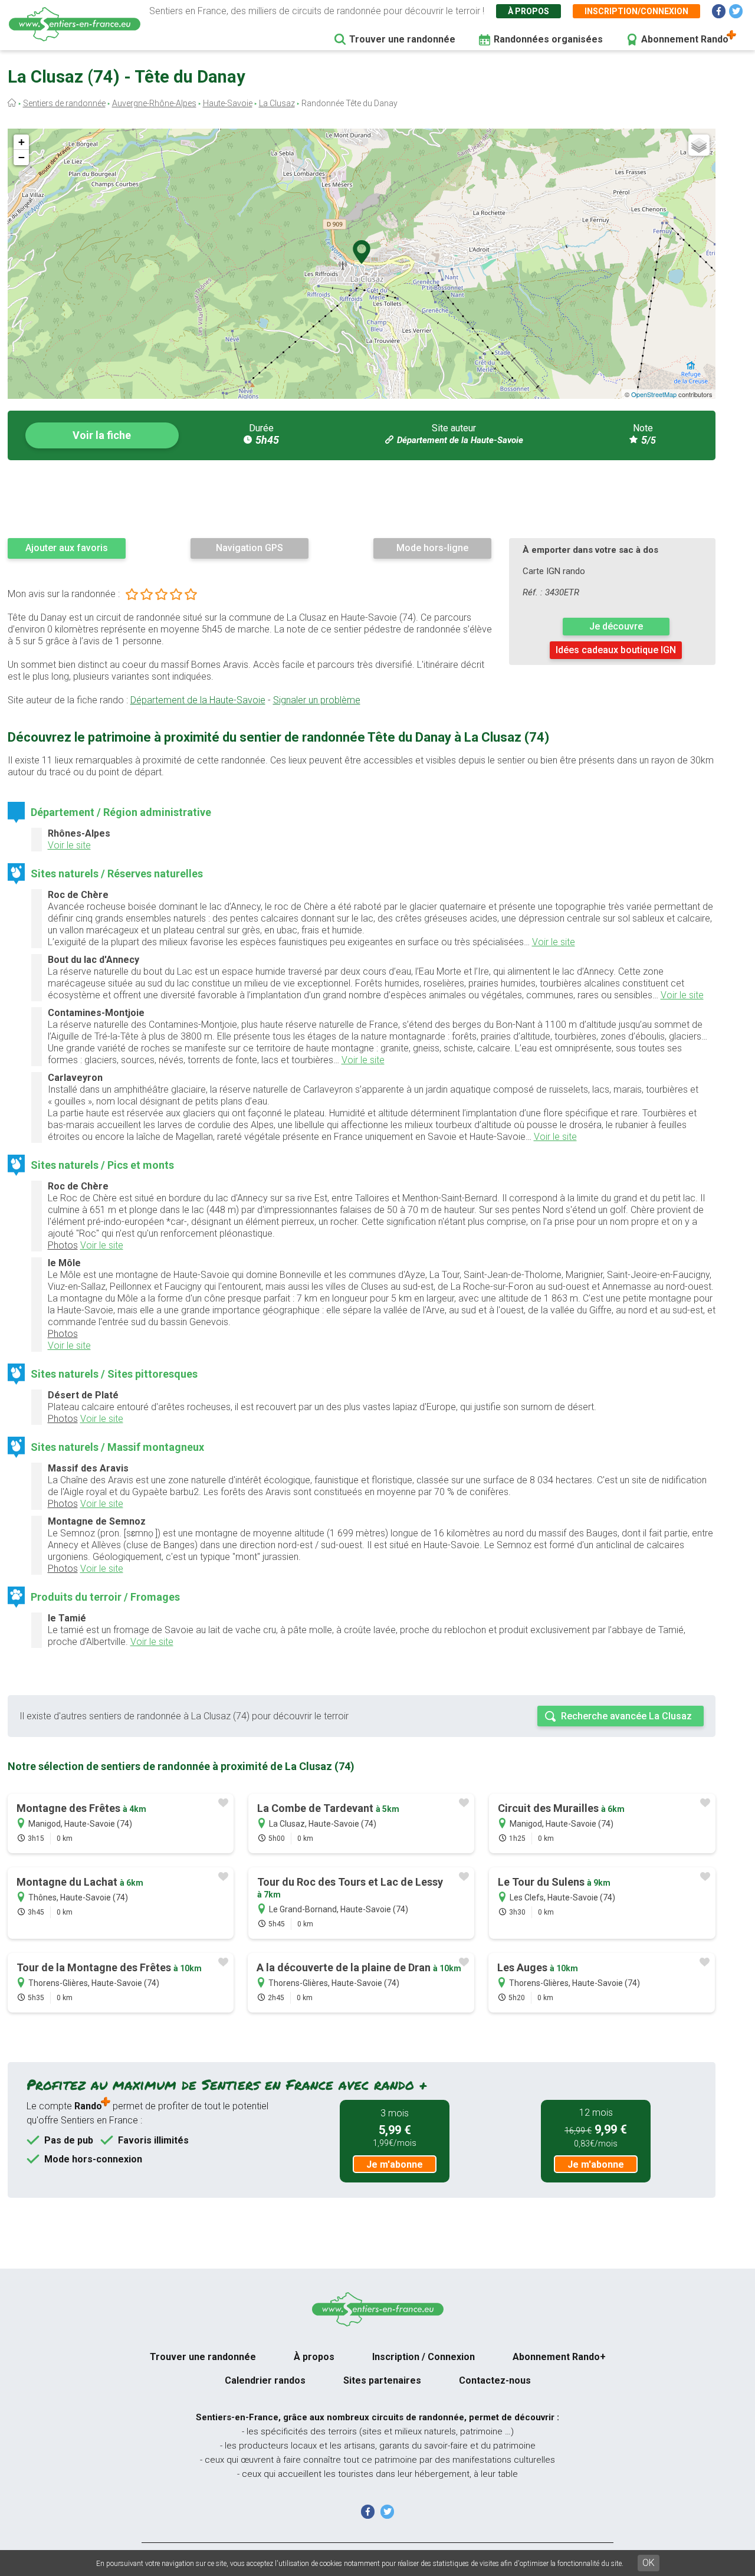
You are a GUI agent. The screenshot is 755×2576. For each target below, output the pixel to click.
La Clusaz (277, 103)
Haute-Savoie (228, 103)
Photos (63, 1245)
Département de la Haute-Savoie (460, 440)
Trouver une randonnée (402, 39)
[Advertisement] (362, 499)
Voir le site (69, 845)
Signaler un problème (317, 700)
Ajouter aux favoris (67, 548)
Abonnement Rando (685, 39)
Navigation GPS (250, 548)
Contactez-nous (495, 2380)
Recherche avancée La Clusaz (626, 1716)
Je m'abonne (395, 2164)
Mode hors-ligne (432, 548)
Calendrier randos (265, 2380)
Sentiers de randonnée (64, 103)
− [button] (22, 157)
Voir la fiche (102, 435)
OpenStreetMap (654, 394)
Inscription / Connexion (424, 2357)
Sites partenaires (382, 2380)
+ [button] (22, 142)
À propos (528, 11)
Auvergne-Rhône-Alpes (154, 103)
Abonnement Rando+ (559, 2357)
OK (649, 2563)
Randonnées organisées (548, 39)
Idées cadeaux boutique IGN (616, 650)
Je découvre (616, 626)
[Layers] (699, 145)
